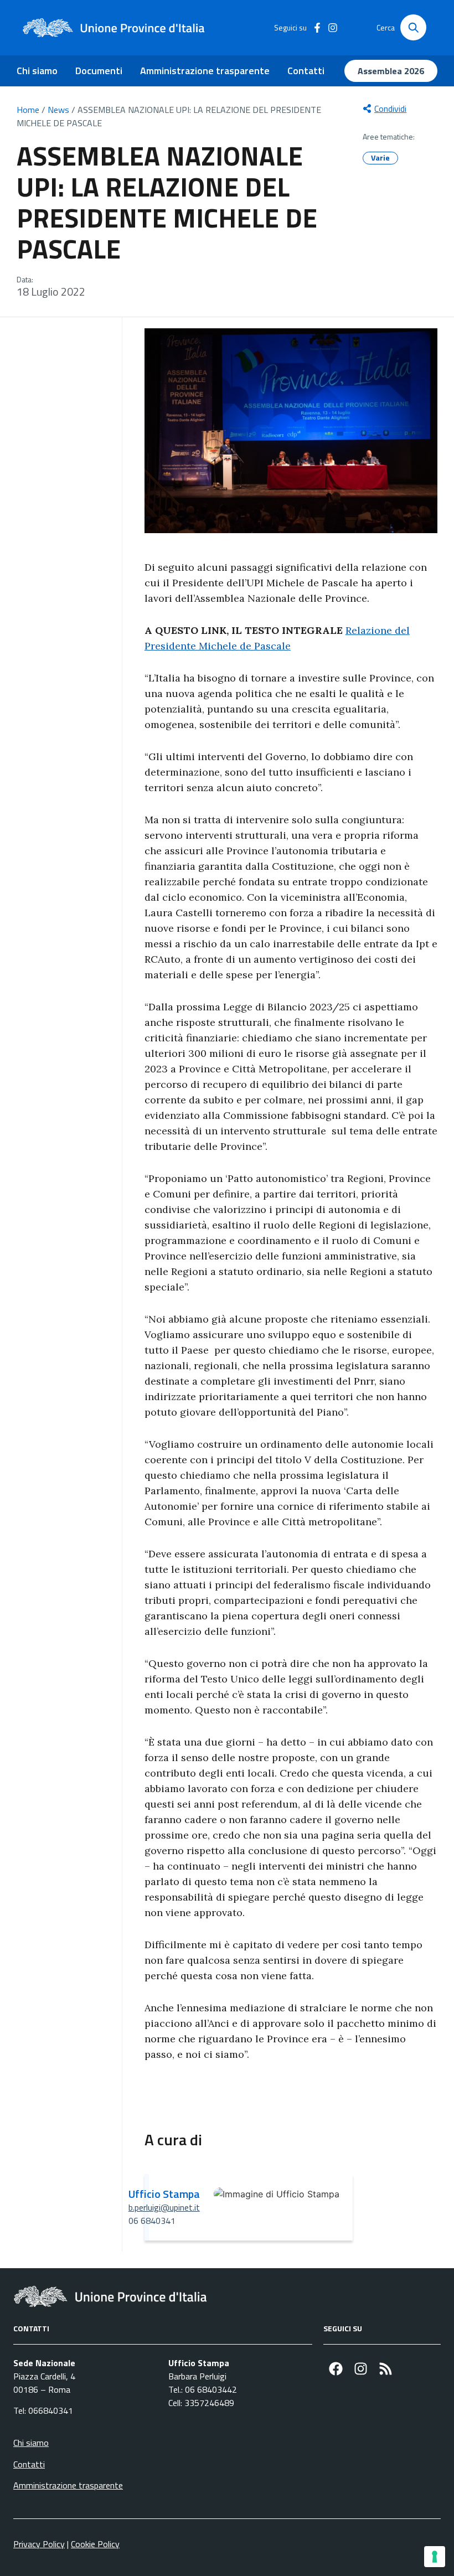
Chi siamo (37, 71)
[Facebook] (336, 2369)
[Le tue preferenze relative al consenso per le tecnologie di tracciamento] (435, 2557)
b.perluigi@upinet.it (164, 2207)
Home (28, 110)
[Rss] (386, 2369)
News (58, 110)
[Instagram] (361, 2369)
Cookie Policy (95, 2544)
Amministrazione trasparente (205, 71)
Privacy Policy (39, 2544)
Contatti (306, 71)
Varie (380, 158)
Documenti (99, 71)
